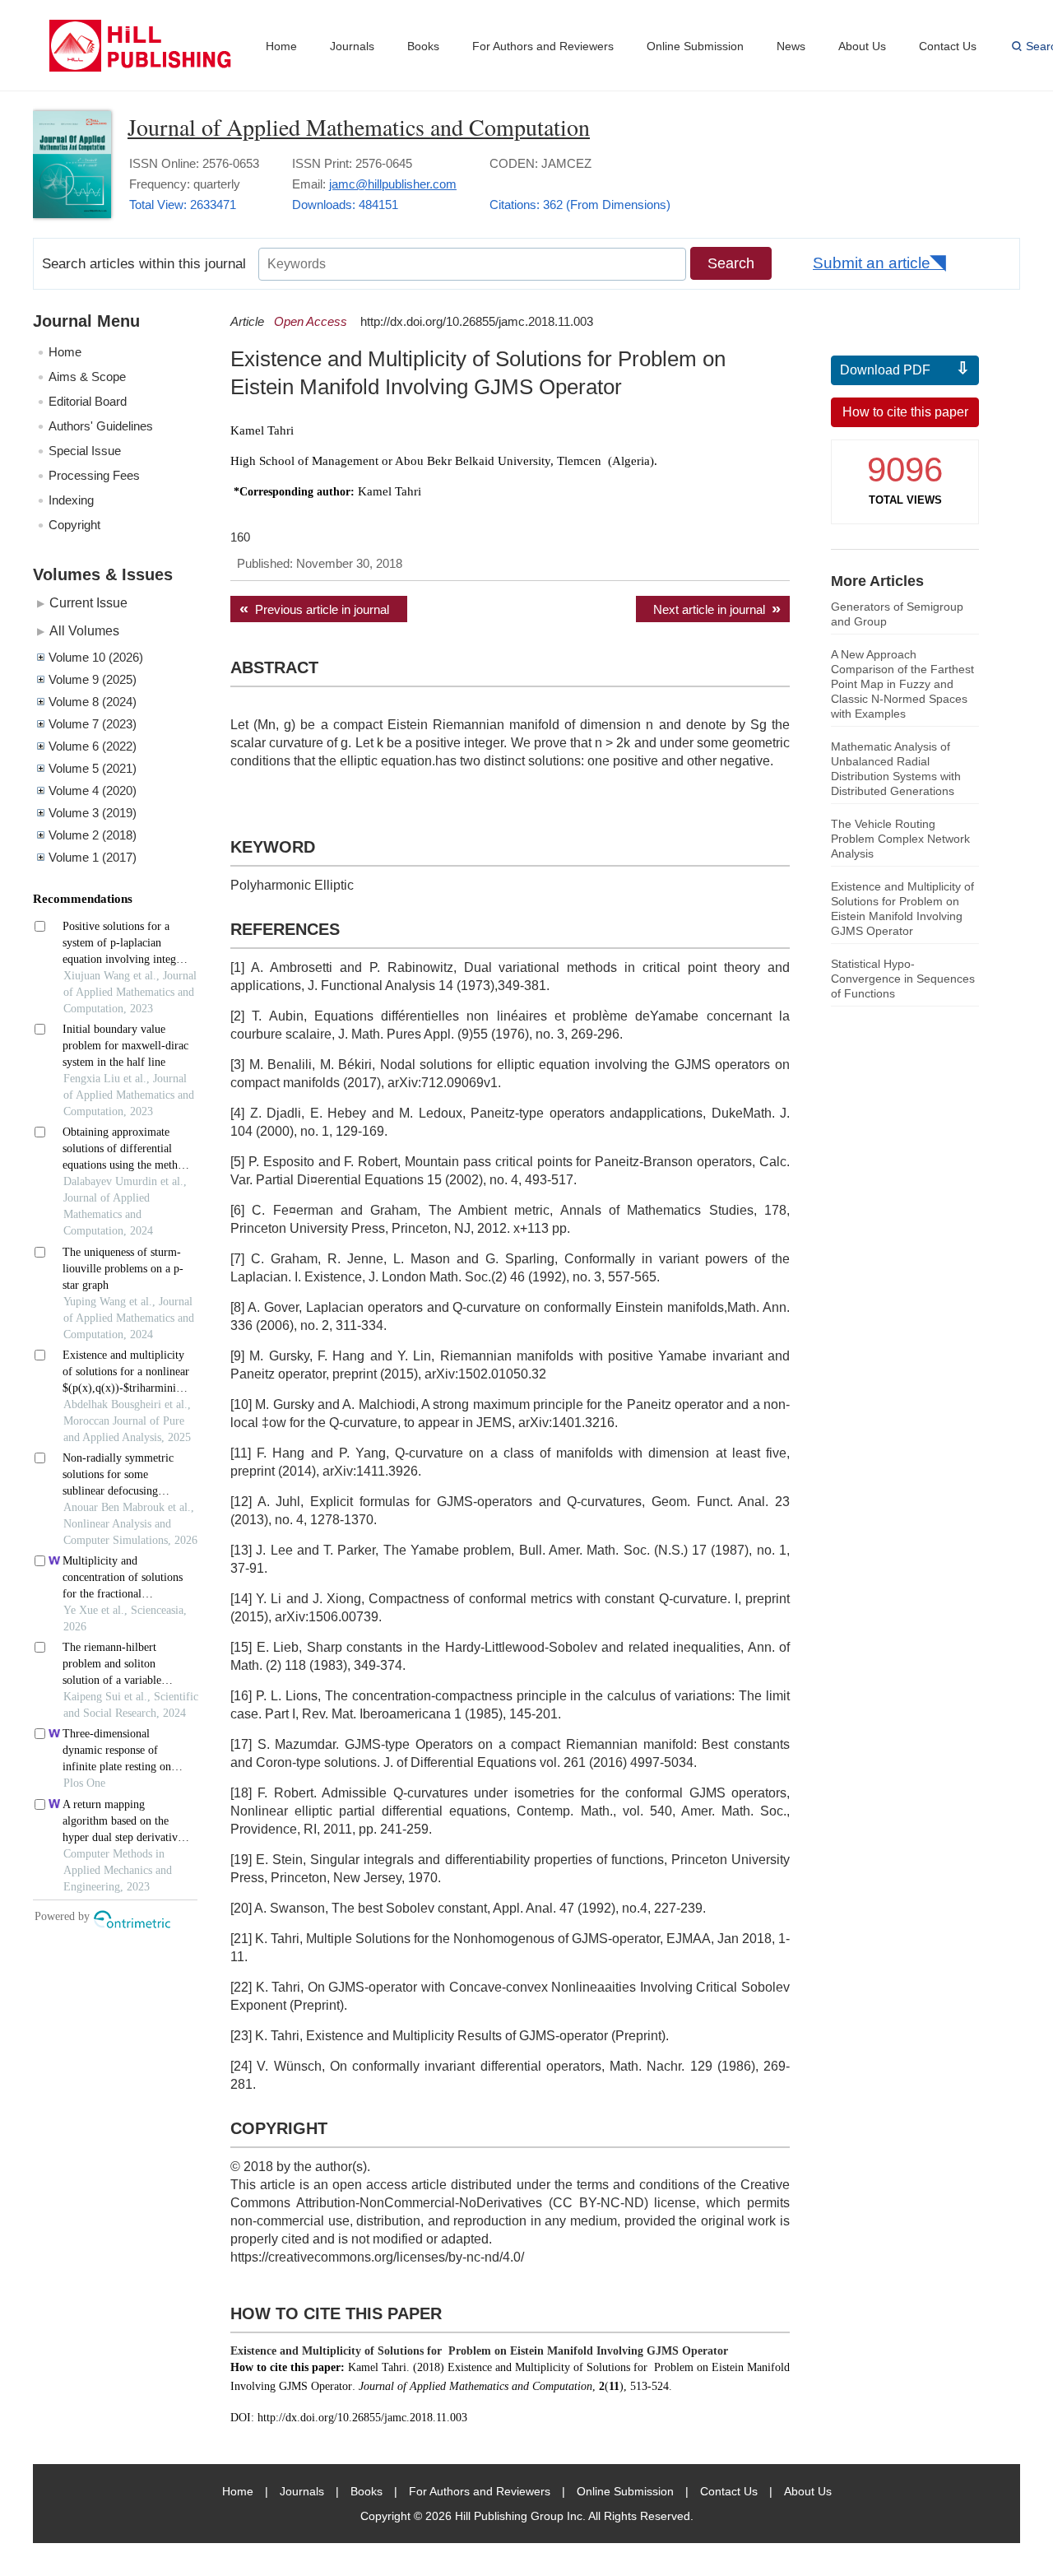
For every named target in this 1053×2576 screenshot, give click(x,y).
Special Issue (85, 451)
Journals (352, 46)
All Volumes (84, 630)
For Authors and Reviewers (543, 46)
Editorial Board (88, 401)
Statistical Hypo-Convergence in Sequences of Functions (903, 979)
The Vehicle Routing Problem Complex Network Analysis (900, 839)
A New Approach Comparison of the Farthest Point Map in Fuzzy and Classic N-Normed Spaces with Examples (902, 684)
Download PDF (885, 370)
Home (281, 46)
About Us (862, 46)
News (791, 46)
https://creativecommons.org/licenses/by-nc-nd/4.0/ (377, 2257)
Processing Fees (94, 475)
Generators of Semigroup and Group (897, 614)
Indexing (71, 500)
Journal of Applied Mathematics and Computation (359, 127)
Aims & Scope (87, 377)
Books (423, 46)
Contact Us (948, 46)
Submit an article (872, 263)
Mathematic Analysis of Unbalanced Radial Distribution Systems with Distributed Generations (896, 769)
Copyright (74, 525)
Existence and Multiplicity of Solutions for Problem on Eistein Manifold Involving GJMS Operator (902, 909)
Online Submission (695, 46)
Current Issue (88, 602)
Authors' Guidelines (101, 426)
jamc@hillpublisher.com (393, 184)
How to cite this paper (905, 412)
